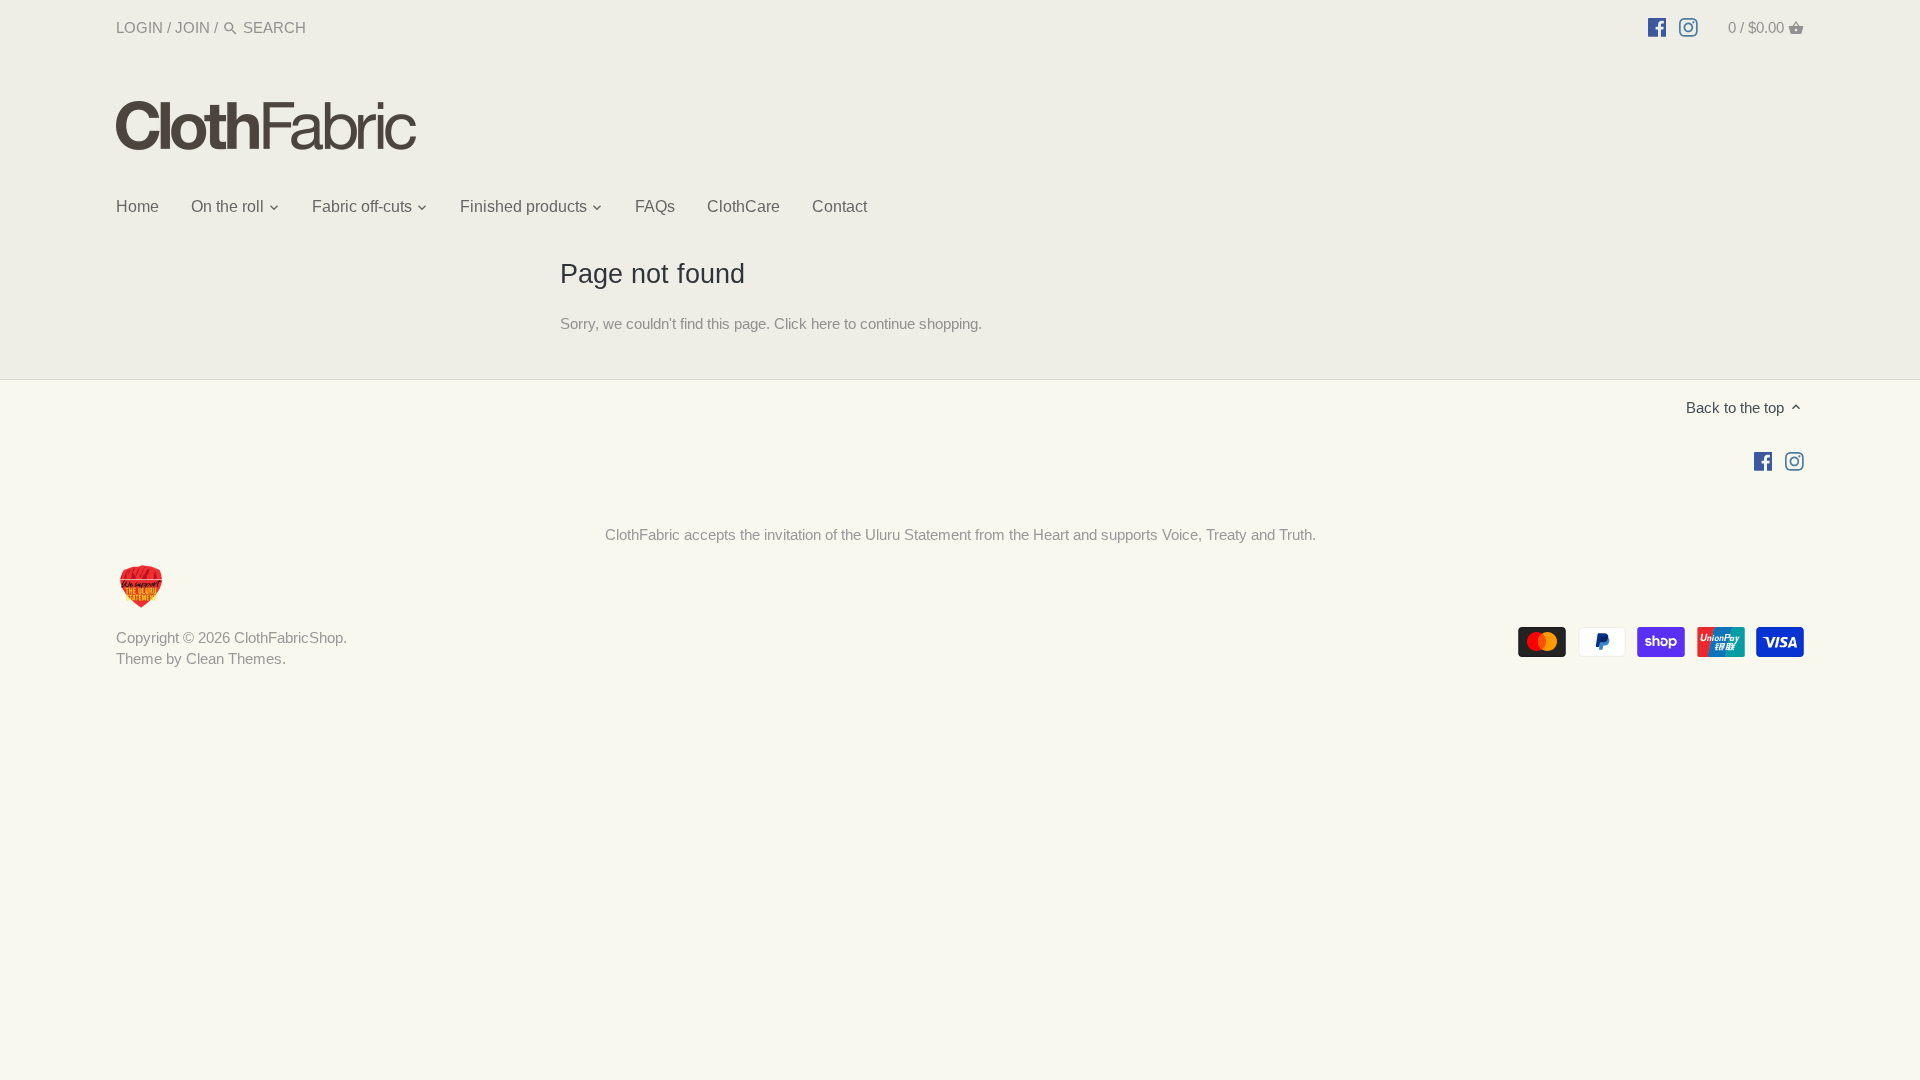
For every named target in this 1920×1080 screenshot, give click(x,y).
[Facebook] (1657, 27)
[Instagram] (1688, 27)
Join (192, 27)
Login (139, 27)
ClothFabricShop (288, 637)
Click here (807, 323)
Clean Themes (234, 658)
